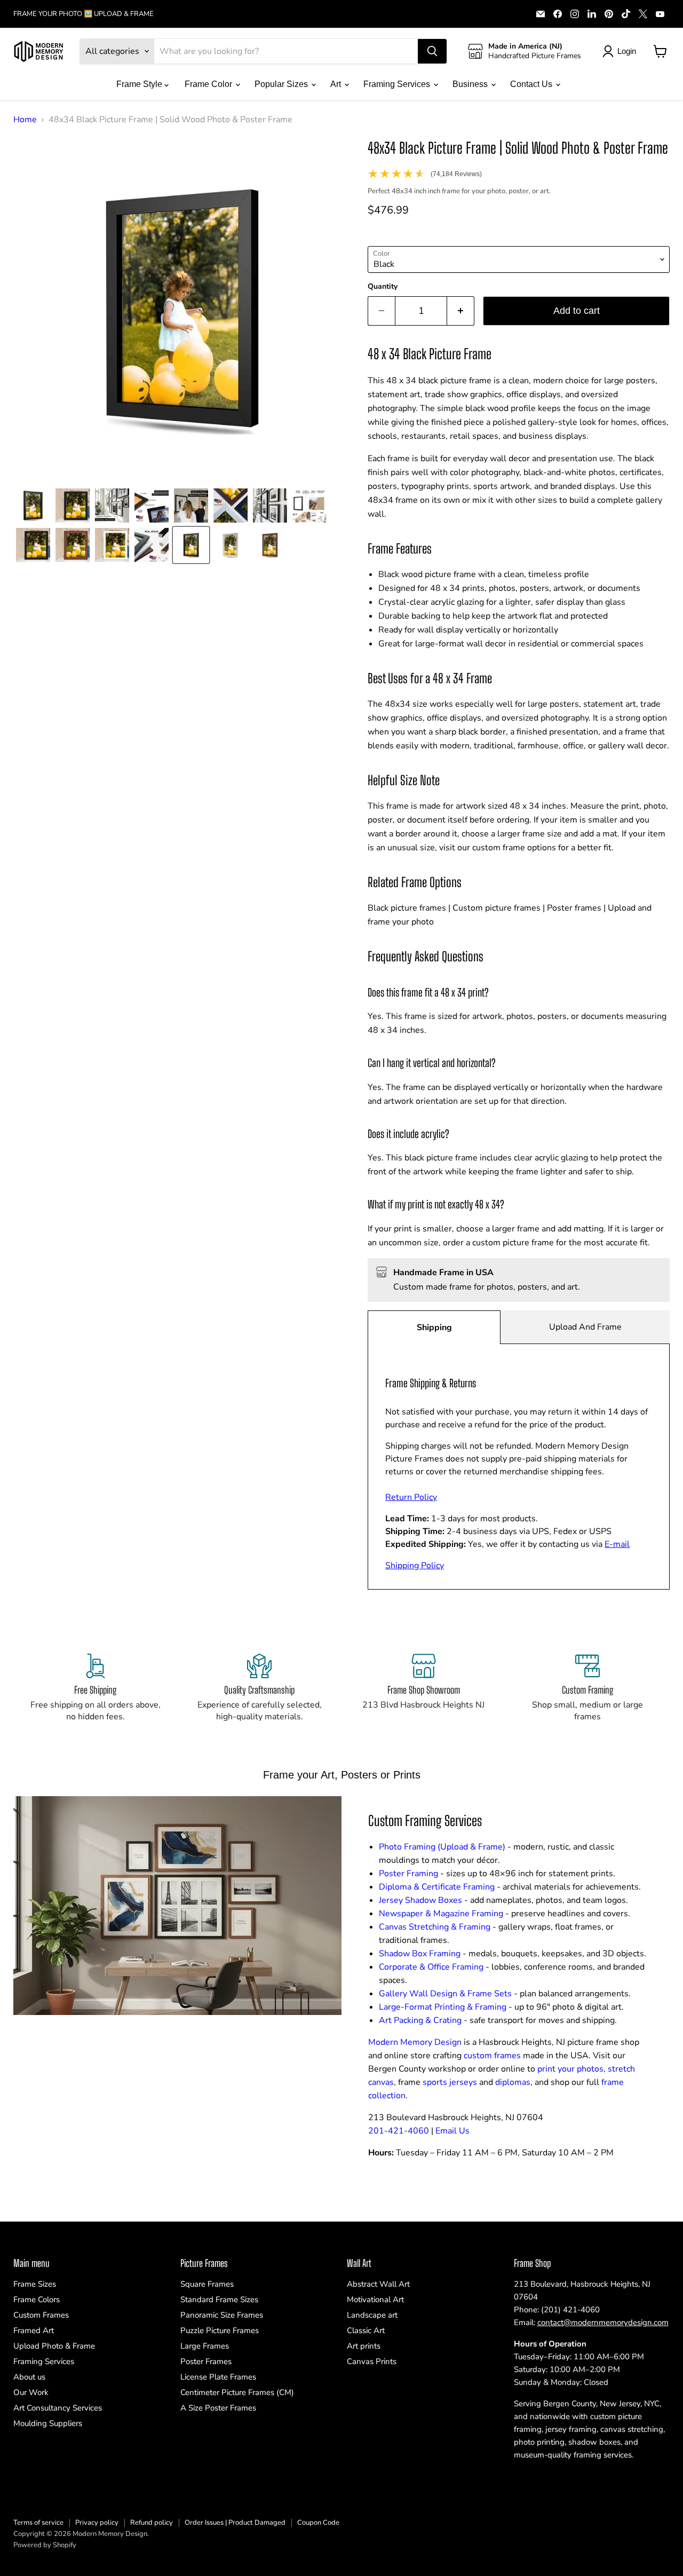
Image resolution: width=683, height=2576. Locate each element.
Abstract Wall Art (378, 2284)
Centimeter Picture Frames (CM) (237, 2392)
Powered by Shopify (45, 2545)
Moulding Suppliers (48, 2423)
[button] (33, 505)
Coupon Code (318, 2523)
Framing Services (398, 84)
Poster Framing (408, 1874)
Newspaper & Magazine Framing (441, 1914)
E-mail (617, 1544)
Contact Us (532, 84)
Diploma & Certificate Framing (437, 1887)
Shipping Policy (415, 1566)
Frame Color (209, 84)
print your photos (570, 2069)
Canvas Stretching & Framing (435, 1927)
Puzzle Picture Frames (220, 2330)
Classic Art (366, 2330)
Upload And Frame (585, 1327)
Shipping (434, 1327)
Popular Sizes (282, 84)
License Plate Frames (218, 2377)
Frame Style (140, 84)
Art (337, 84)
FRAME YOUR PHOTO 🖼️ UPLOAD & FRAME (84, 14)
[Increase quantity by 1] (461, 311)
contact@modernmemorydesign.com (603, 2322)
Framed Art (34, 2330)
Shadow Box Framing (420, 1954)
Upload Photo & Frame (54, 2346)
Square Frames (207, 2284)
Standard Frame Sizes (219, 2300)
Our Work (31, 2392)
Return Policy (411, 1497)
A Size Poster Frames (218, 2408)
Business (471, 84)
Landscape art (372, 2315)
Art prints (364, 2346)
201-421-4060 (399, 2131)
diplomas (513, 2082)
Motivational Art (375, 2300)
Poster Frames (206, 2361)
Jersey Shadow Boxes (420, 1900)
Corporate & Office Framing (431, 1967)
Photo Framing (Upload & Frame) (442, 1847)
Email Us (452, 2131)
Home (25, 120)
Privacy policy (97, 2523)
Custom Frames (41, 2315)
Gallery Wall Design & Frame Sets (445, 1994)
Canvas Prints (372, 2361)
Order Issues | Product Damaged (235, 2523)
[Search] (432, 51)
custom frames (492, 2056)
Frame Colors (37, 2300)
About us (29, 2377)
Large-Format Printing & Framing (443, 2007)
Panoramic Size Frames (222, 2315)
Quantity (383, 287)
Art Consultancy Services (58, 2408)
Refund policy (152, 2523)
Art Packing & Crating (420, 2020)
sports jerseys (450, 2082)
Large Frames (205, 2346)
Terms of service (38, 2523)
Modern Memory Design (415, 2042)
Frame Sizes (35, 2284)
